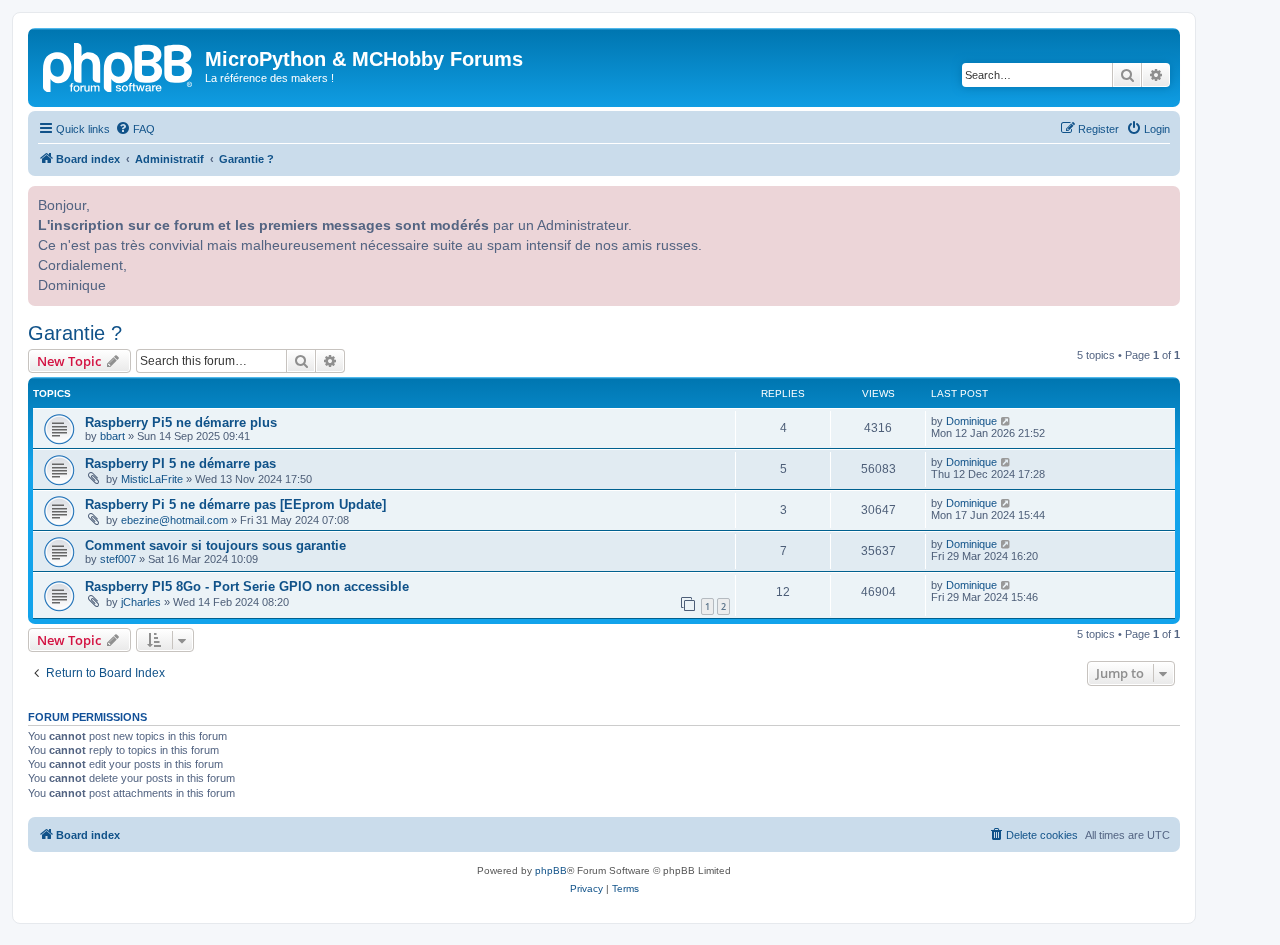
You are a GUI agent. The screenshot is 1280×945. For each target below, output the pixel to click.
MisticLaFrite (152, 479)
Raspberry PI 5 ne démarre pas (180, 463)
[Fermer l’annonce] (1163, 199)
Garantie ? (75, 333)
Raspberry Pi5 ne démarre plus (181, 422)
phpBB (551, 870)
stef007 (118, 559)
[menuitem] (135, 129)
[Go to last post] (1006, 421)
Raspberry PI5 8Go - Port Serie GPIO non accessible (247, 586)
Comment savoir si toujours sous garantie (215, 545)
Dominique (971, 421)
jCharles (141, 602)
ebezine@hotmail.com (174, 520)
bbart (112, 436)
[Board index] (119, 65)
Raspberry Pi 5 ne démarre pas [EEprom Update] (235, 504)
